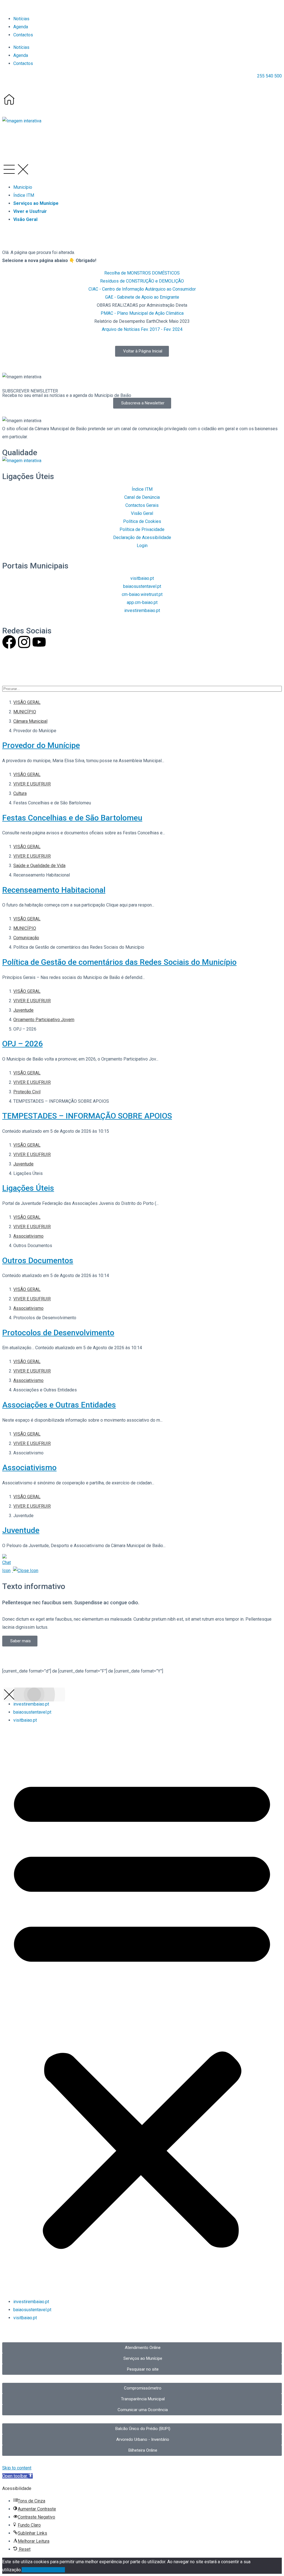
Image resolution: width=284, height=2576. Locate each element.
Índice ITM (24, 195)
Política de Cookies (46, 2570)
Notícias (21, 19)
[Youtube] (39, 642)
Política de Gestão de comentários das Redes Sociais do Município (119, 962)
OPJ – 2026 (22, 1044)
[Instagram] (24, 642)
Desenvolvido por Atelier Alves (32, 668)
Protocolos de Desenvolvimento (58, 1333)
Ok (24, 2570)
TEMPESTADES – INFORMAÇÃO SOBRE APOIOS (87, 1116)
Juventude (21, 1530)
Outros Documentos (38, 1261)
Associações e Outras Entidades (59, 1405)
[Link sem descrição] (9, 99)
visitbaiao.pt (25, 1720)
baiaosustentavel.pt (32, 1712)
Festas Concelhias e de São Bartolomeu (72, 818)
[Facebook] (9, 642)
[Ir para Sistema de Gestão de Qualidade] (22, 461)
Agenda (21, 27)
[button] (22, 121)
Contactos (23, 35)
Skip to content (17, 2468)
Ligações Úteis (28, 1188)
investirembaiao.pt (31, 1704)
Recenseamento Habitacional (54, 890)
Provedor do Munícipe (41, 745)
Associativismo (29, 1468)
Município (23, 187)
